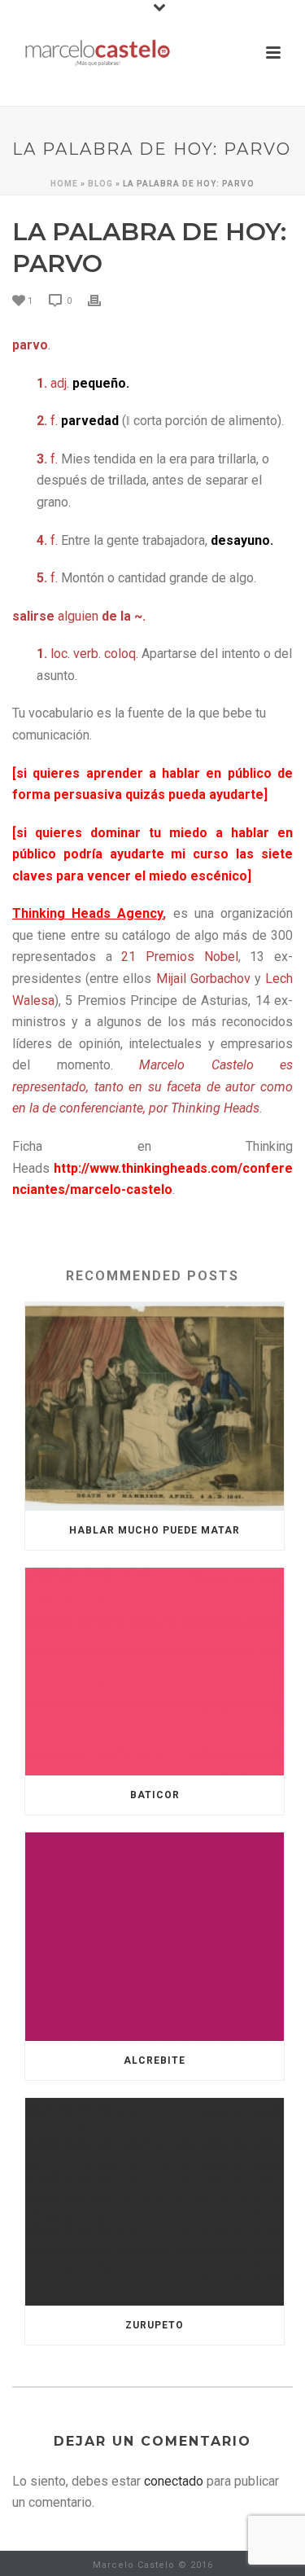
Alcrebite (155, 2060)
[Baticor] (155, 1672)
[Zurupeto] (155, 2202)
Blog (100, 184)
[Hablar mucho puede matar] (155, 1406)
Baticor (155, 1795)
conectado (174, 2481)
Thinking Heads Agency (87, 913)
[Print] (102, 300)
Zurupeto (155, 2325)
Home (64, 184)
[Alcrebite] (155, 1937)
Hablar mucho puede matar (155, 1530)
